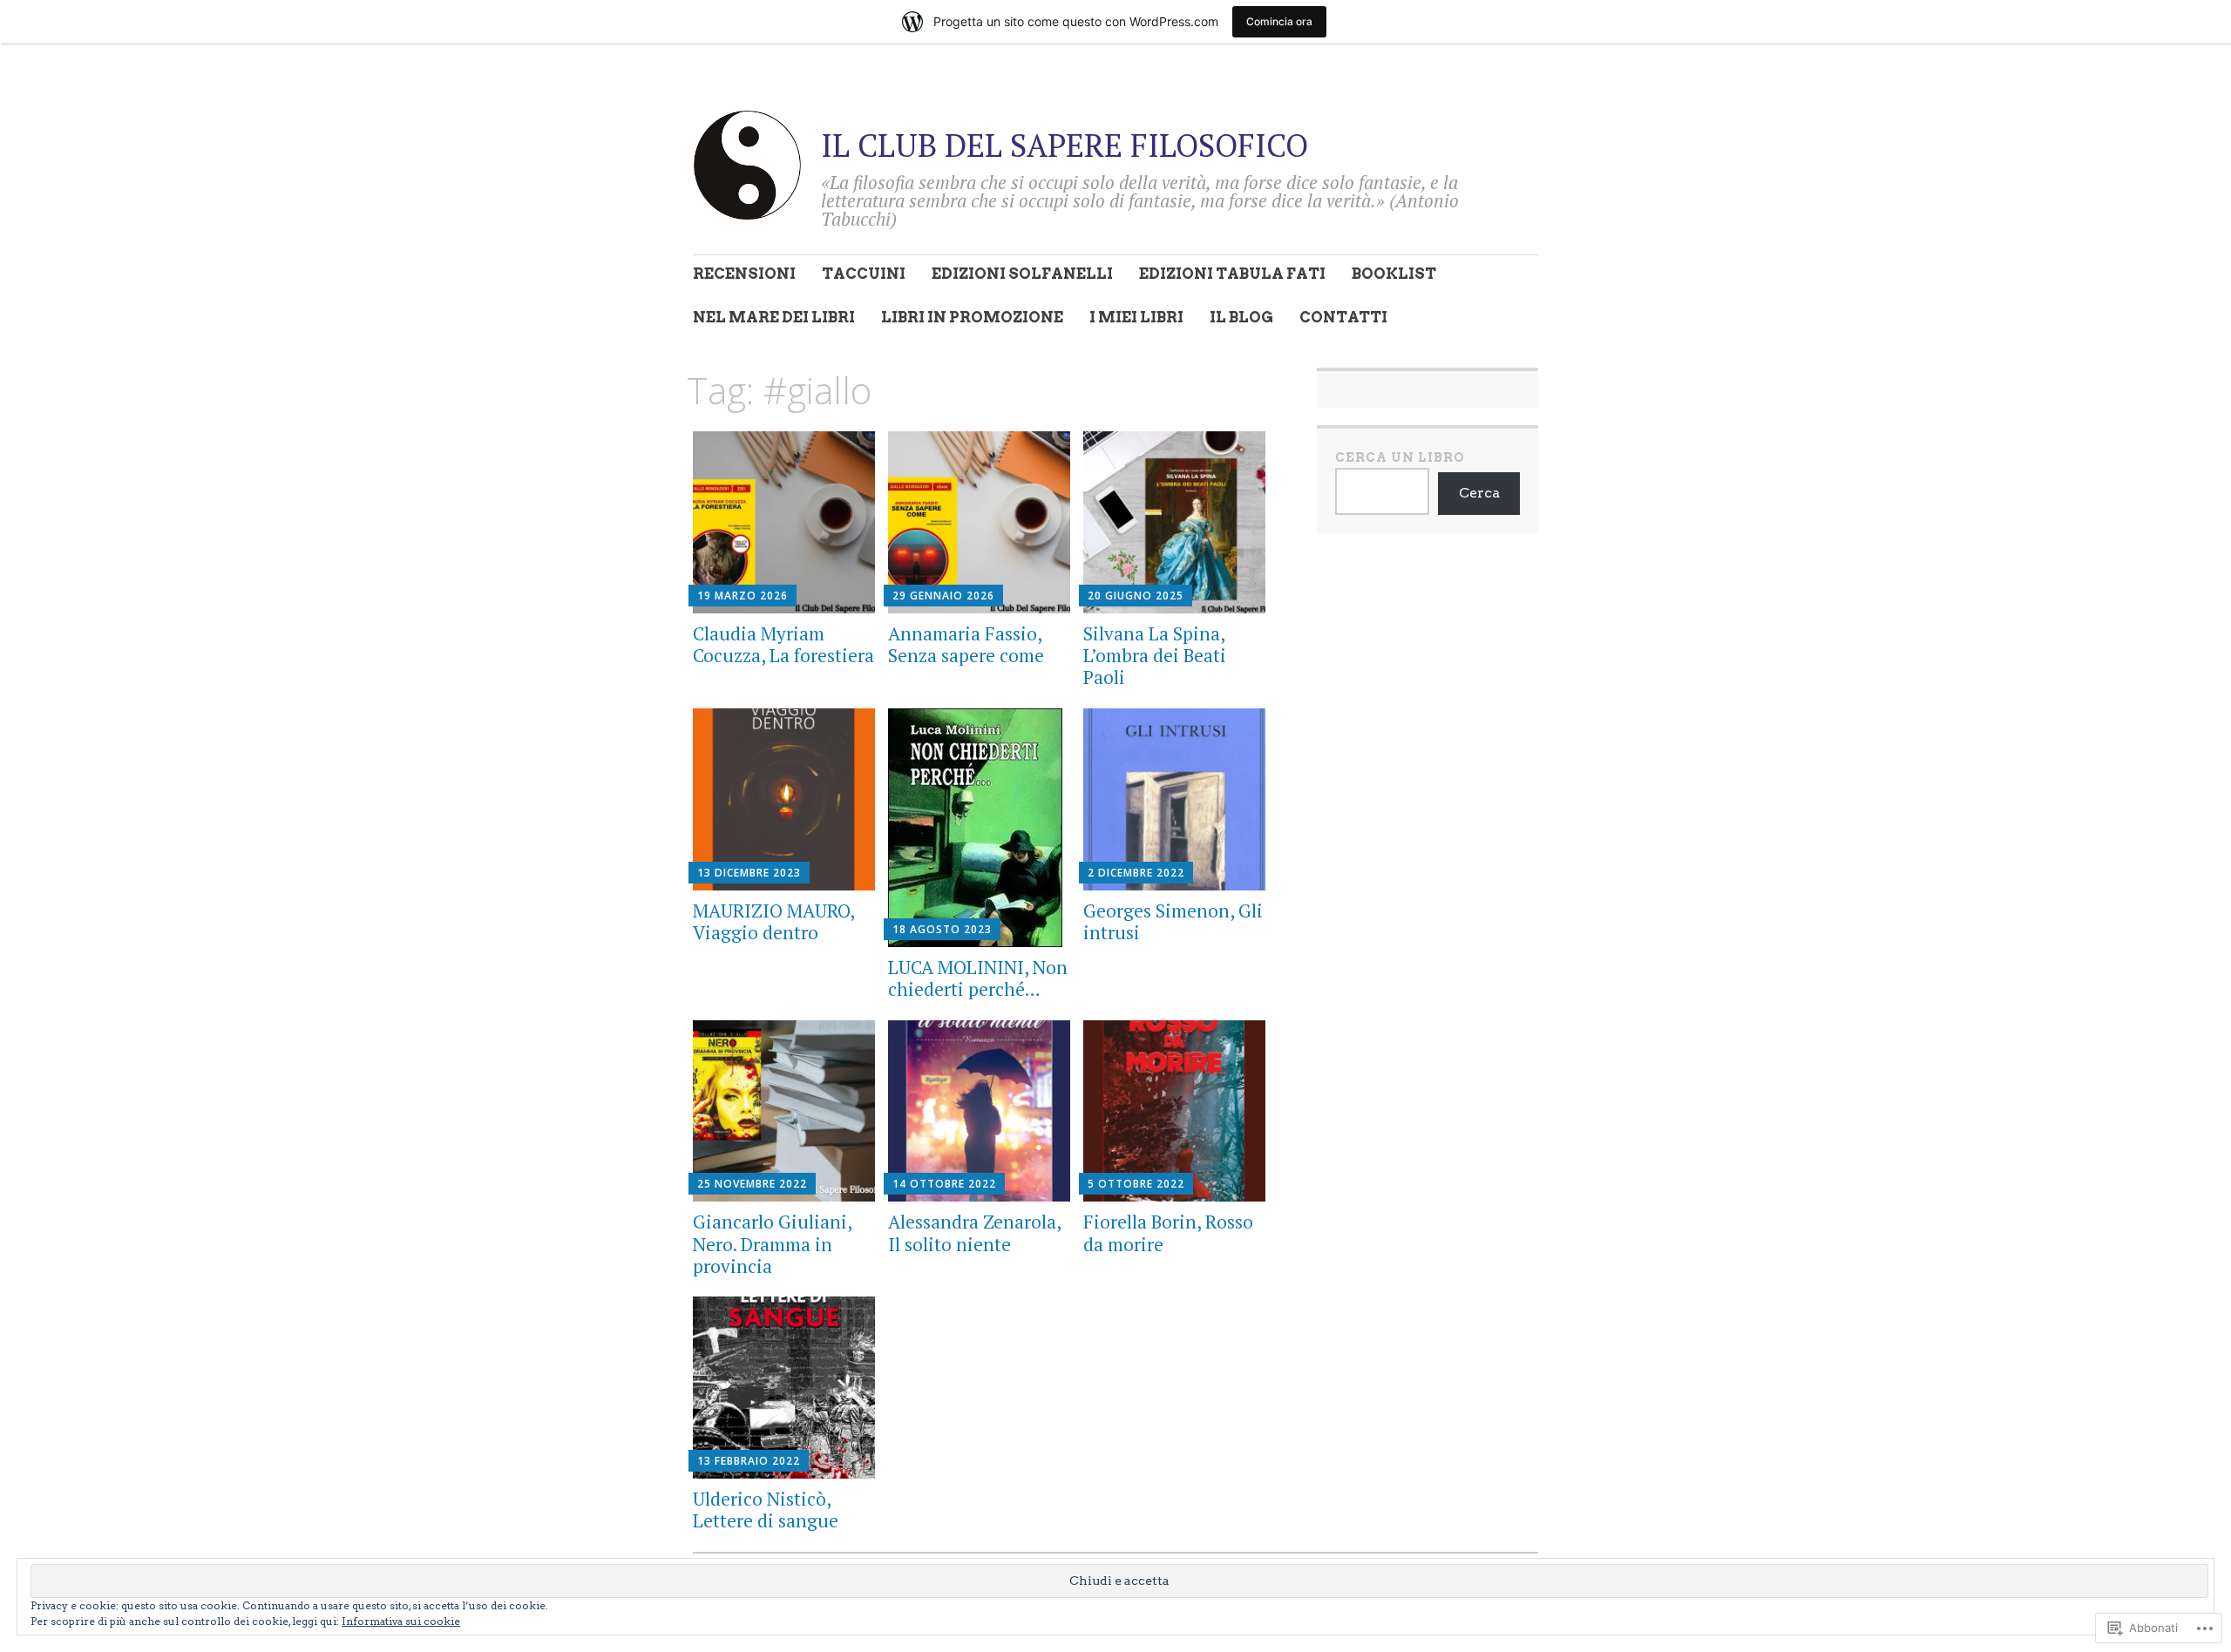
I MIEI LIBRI (1136, 317)
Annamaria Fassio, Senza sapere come (966, 644)
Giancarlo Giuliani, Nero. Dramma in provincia (772, 1243)
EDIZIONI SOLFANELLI (1022, 274)
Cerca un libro (1400, 457)
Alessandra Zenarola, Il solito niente (974, 1232)
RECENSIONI (744, 274)
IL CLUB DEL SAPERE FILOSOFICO (1065, 145)
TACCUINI (864, 274)
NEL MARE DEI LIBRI (774, 317)
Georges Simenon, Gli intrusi (1173, 921)
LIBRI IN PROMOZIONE (972, 317)
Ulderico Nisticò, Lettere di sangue (766, 1510)
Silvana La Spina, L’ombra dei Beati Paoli (1155, 655)
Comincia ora (1279, 21)
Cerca (1479, 493)
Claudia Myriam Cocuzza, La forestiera (783, 644)
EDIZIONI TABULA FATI (1232, 274)
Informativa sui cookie (401, 1621)
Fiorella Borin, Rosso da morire (1168, 1232)
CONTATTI (1343, 317)
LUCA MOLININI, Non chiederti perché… (978, 978)
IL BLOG (1241, 317)
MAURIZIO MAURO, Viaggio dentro (773, 921)
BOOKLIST (1394, 274)
